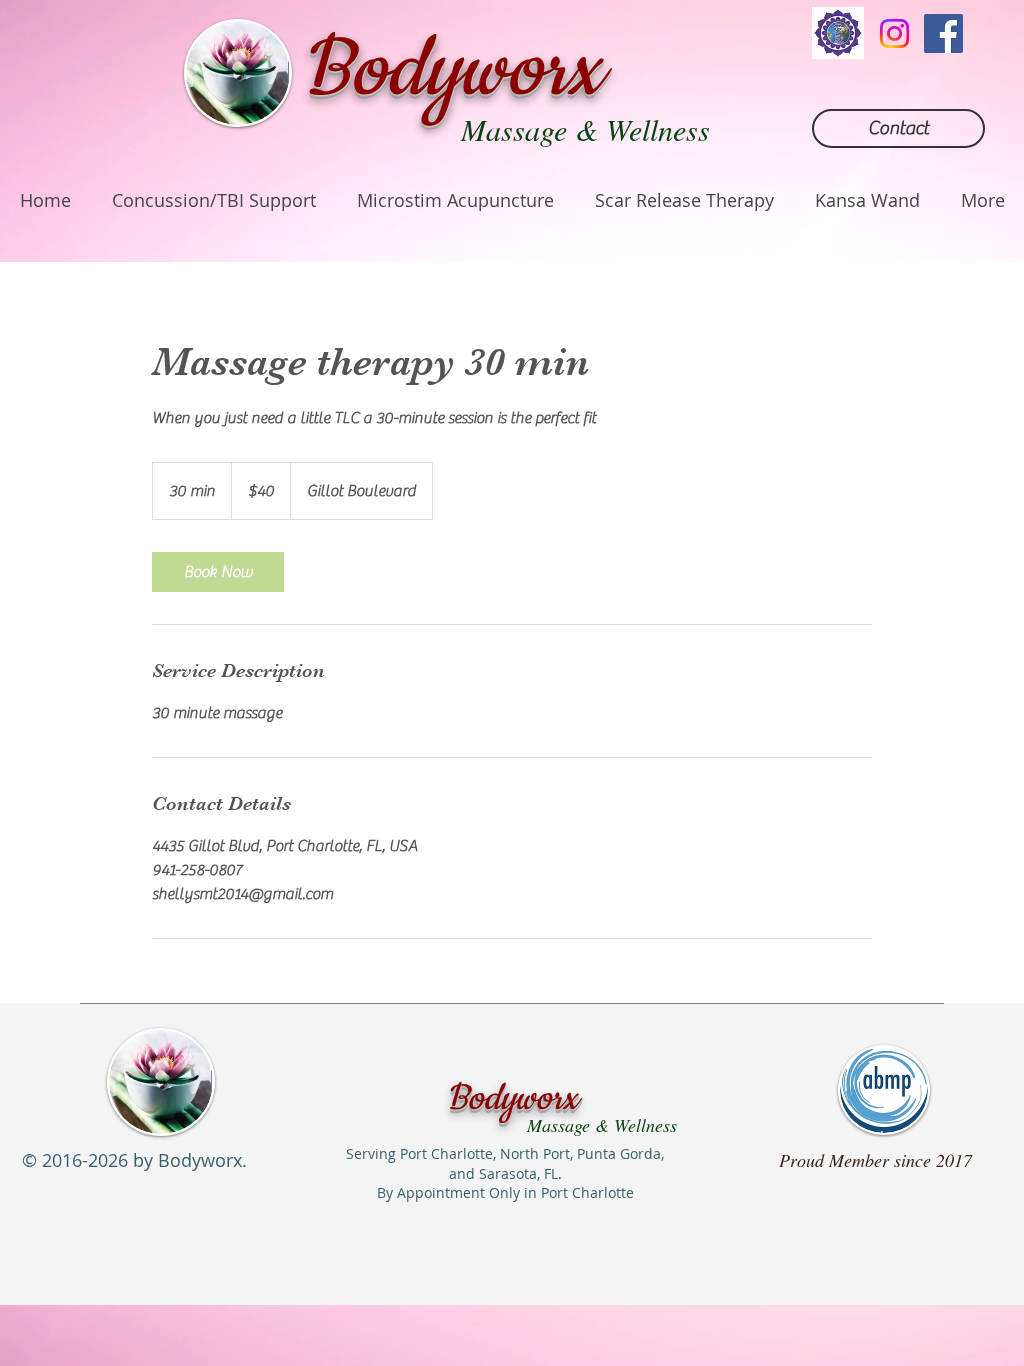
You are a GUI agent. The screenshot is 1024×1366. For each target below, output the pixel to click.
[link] (218, 572)
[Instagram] (894, 33)
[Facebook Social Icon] (943, 33)
